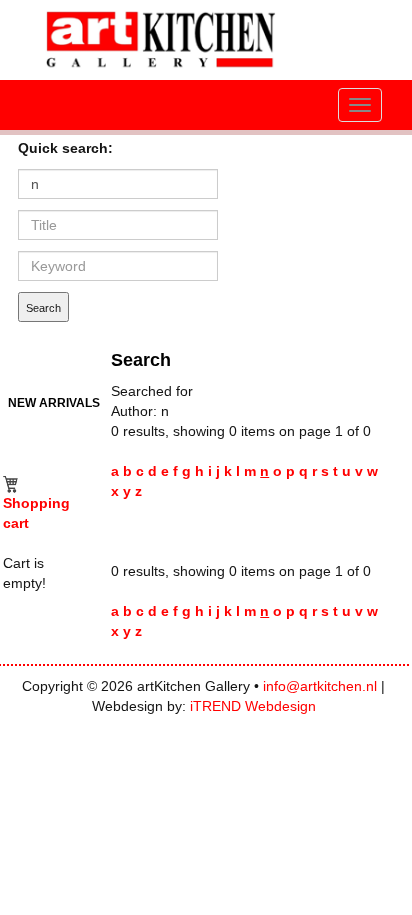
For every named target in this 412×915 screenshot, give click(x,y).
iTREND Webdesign (253, 706)
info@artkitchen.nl (320, 686)
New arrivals (54, 402)
